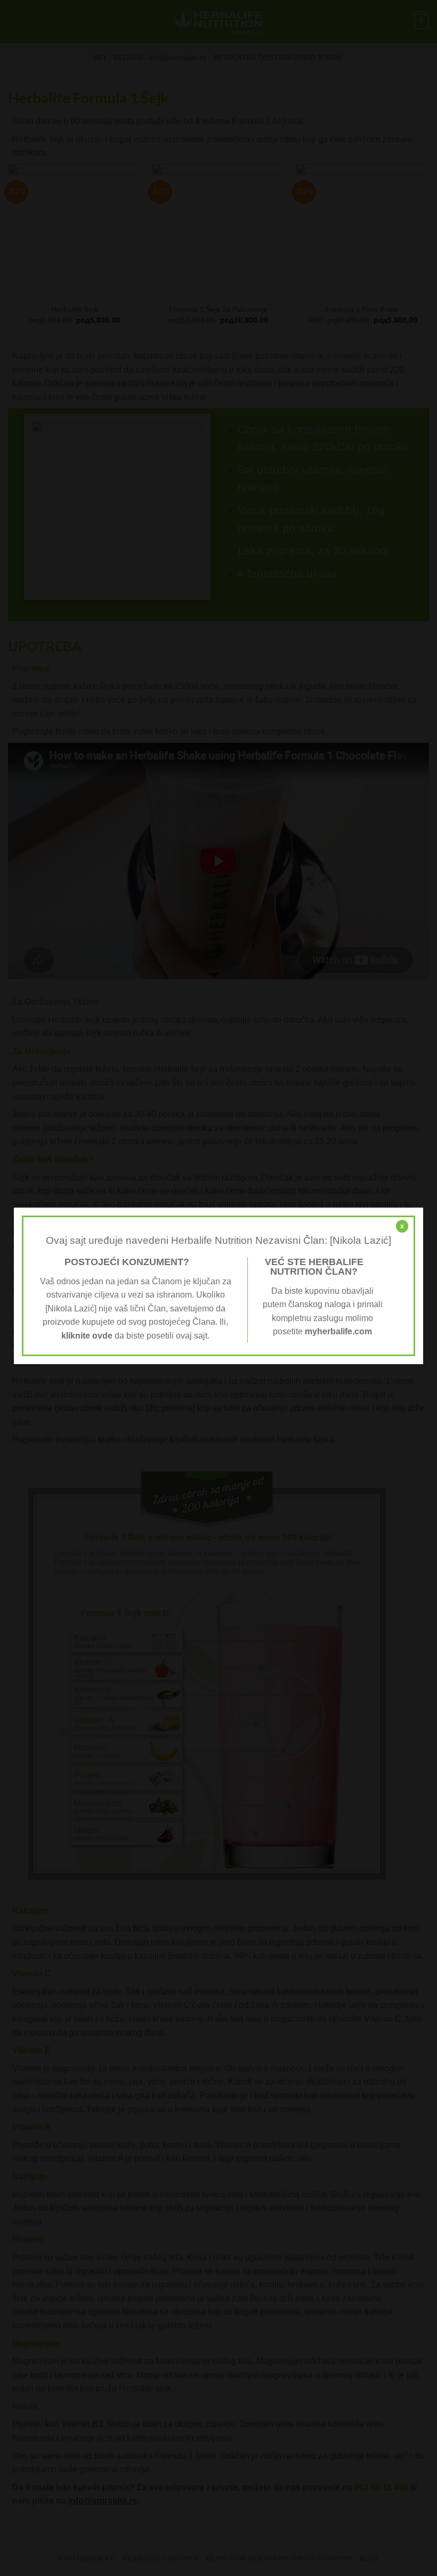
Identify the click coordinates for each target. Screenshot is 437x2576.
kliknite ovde (87, 1336)
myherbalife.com (338, 1331)
